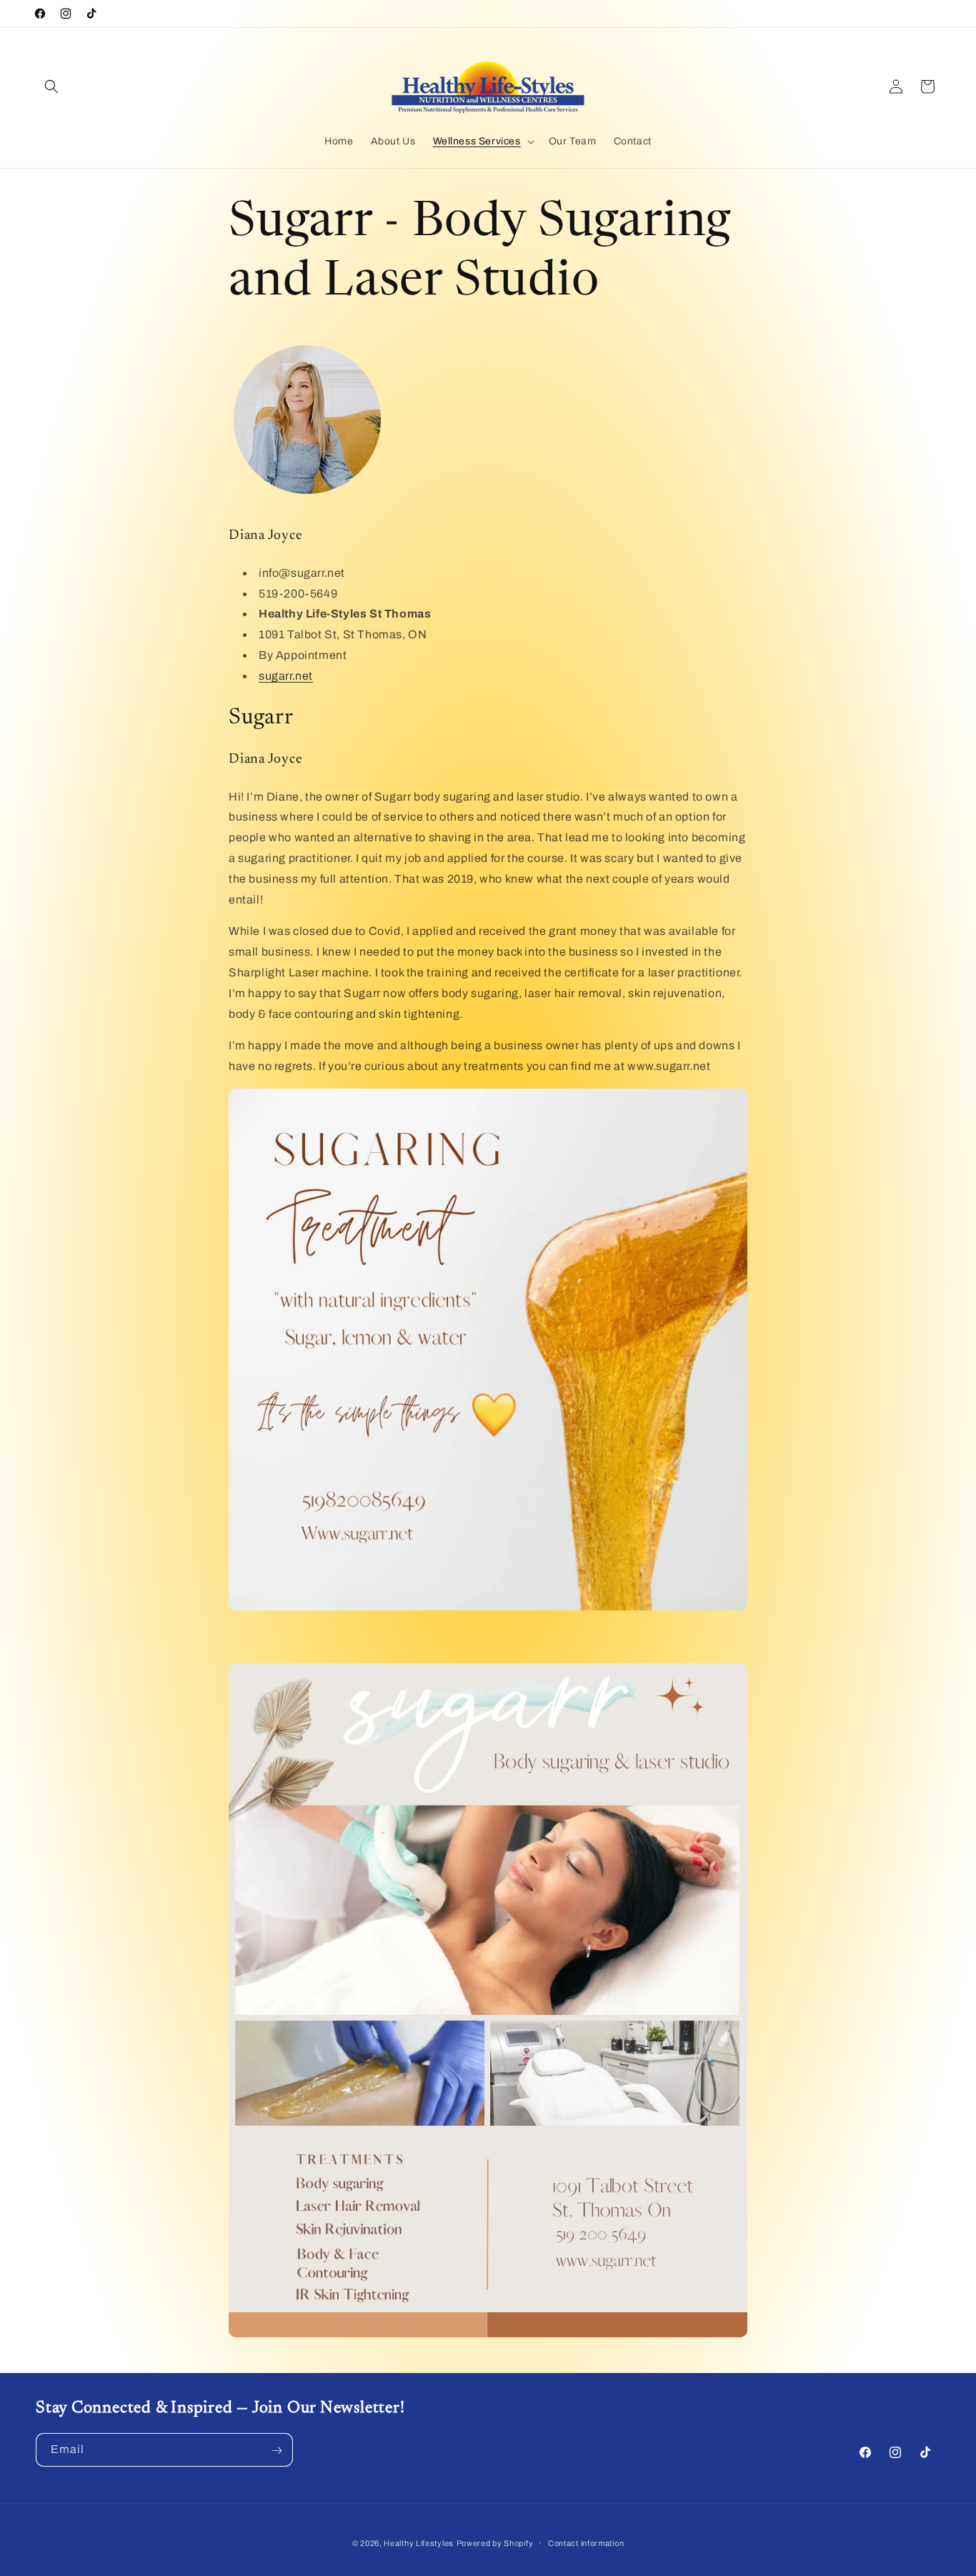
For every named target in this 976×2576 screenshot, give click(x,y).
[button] (51, 86)
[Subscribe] (277, 2451)
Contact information (586, 2542)
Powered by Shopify (495, 2543)
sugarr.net (286, 676)
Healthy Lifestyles (419, 2543)
